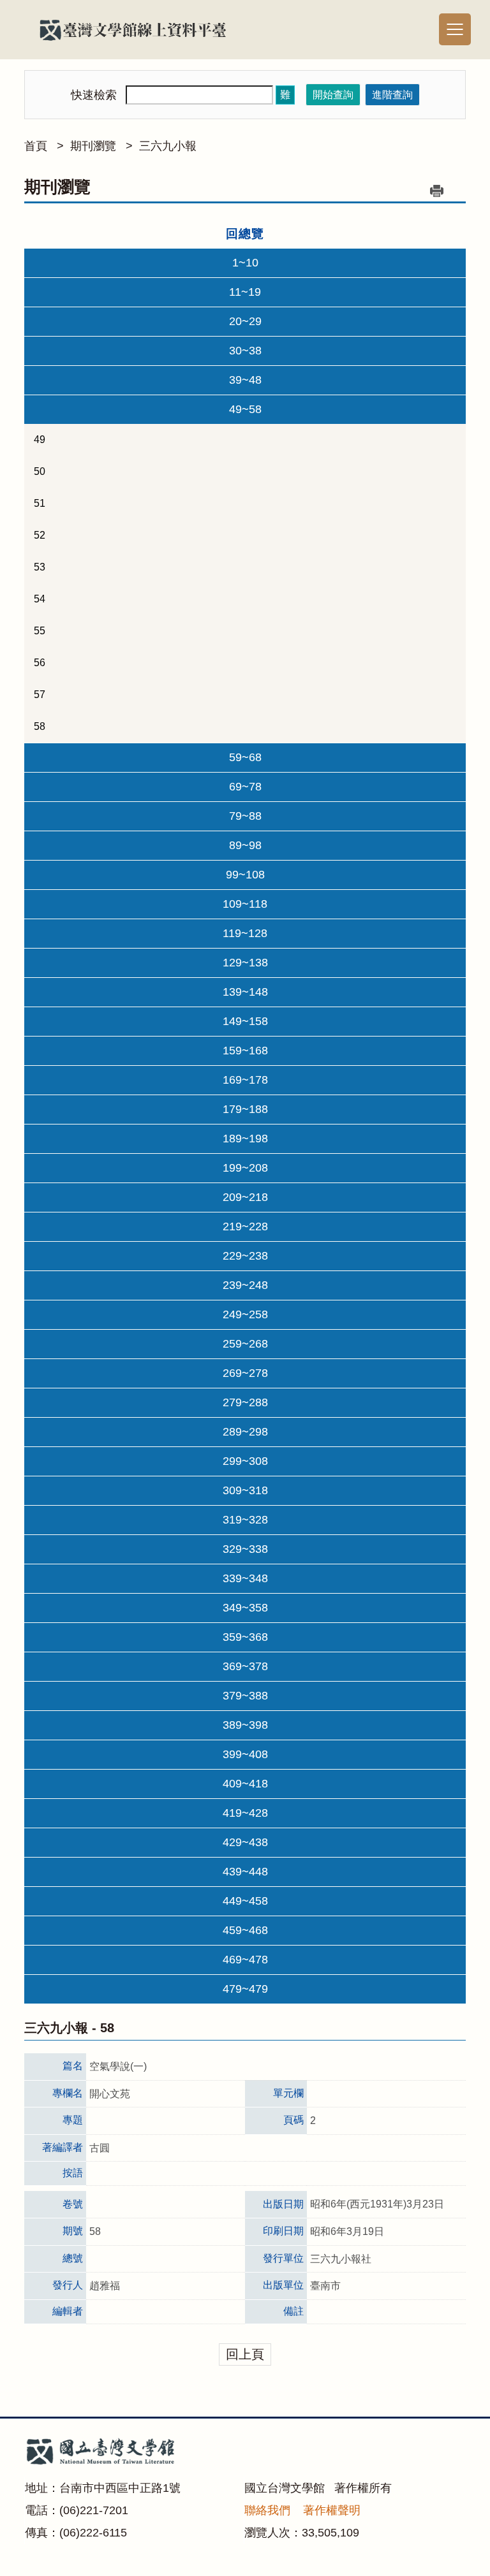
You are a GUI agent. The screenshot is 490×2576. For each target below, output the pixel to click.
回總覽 (245, 234)
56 (40, 663)
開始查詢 (333, 95)
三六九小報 (168, 146)
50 (40, 471)
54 (40, 599)
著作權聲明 (332, 2510)
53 (40, 567)
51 (40, 503)
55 (40, 631)
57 (40, 695)
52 (40, 535)
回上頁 (245, 2354)
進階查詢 (392, 95)
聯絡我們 (267, 2510)
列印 (437, 191)
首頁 (36, 146)
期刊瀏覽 (93, 146)
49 (40, 440)
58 (40, 726)
